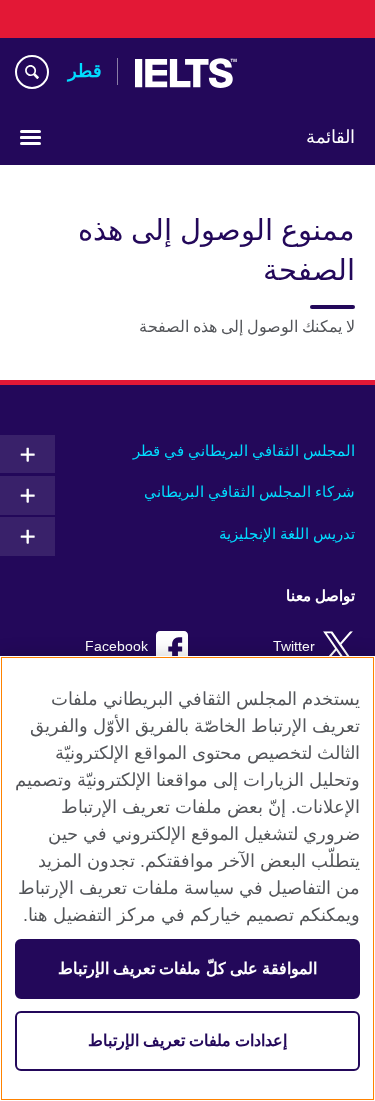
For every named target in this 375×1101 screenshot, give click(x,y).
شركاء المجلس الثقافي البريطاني (249, 491)
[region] (187, 878)
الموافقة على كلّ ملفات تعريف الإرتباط (187, 968)
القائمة (330, 137)
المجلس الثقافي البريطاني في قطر (244, 450)
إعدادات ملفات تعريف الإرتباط (187, 1040)
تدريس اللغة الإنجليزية (287, 533)
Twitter (294, 646)
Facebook (116, 646)
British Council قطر (304, 73)
